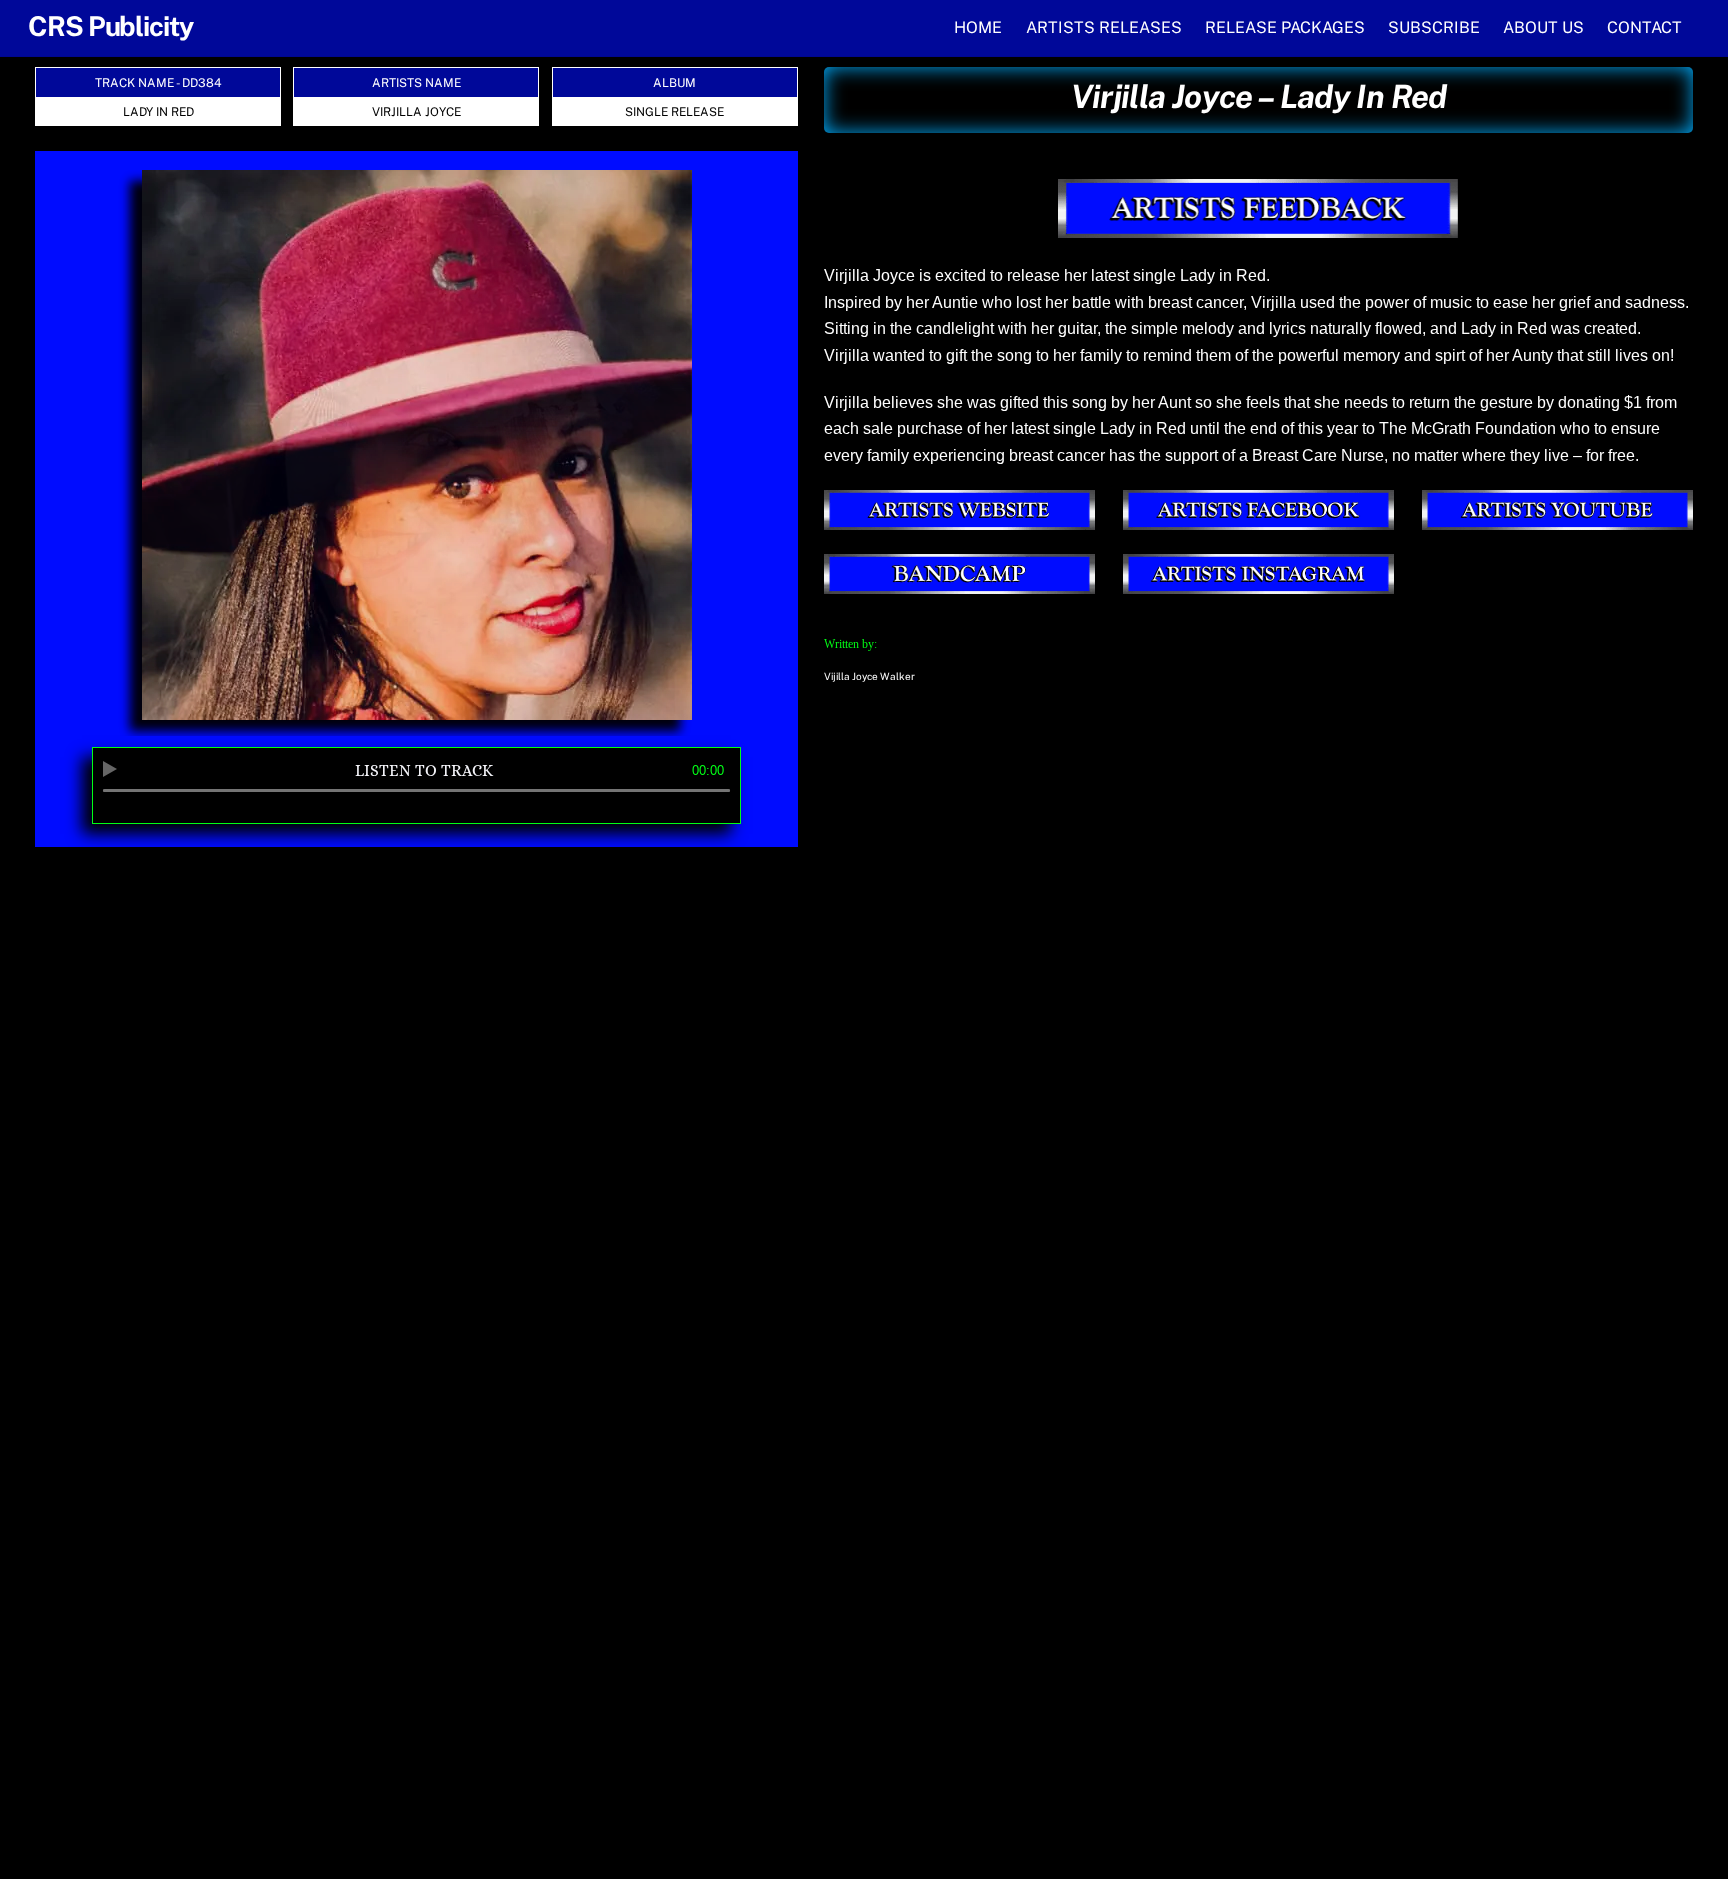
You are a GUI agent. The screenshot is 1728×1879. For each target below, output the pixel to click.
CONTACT (1644, 27)
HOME (978, 27)
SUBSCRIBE (1434, 27)
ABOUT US (1543, 27)
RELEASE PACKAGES (1285, 27)
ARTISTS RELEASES (1104, 27)
